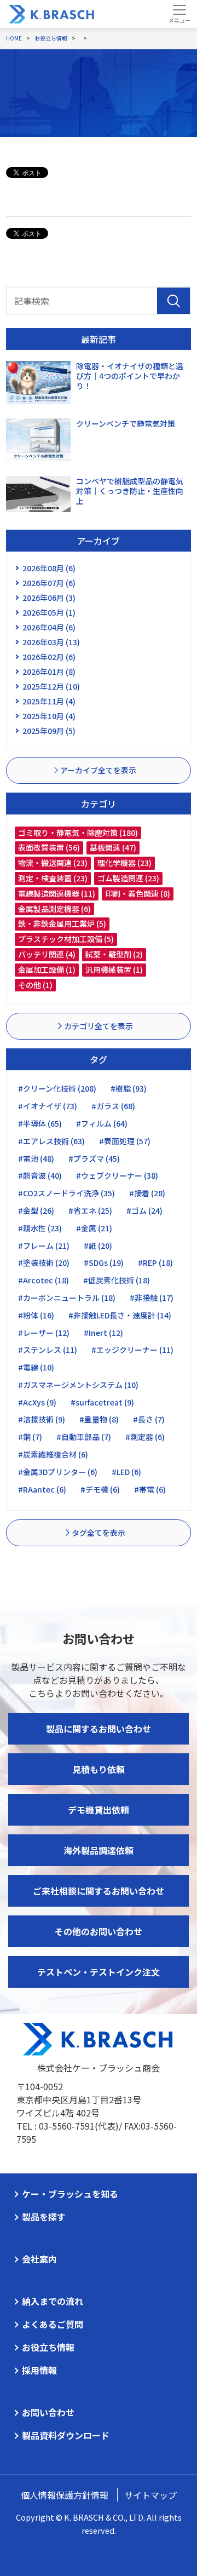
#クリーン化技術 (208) (57, 1088)
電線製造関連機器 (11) (57, 893)
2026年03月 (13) (51, 642)
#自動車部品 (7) (84, 1437)
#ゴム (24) (144, 1210)
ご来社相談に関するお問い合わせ (99, 1891)
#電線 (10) (36, 1367)
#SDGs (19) (104, 1263)
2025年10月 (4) (49, 716)
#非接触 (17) (152, 1298)
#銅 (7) (30, 1437)
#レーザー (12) (44, 1333)
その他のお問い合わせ (99, 1931)
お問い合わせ (48, 2412)
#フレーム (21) (44, 1246)
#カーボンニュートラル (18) (67, 1298)
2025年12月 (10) (51, 686)
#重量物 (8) (99, 1419)
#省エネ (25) (90, 1210)
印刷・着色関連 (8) (138, 893)
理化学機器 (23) (124, 863)
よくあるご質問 (53, 2324)
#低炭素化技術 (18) (117, 1280)
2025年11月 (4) (49, 701)
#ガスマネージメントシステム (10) (78, 1385)
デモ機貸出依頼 (99, 1810)
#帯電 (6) (150, 1489)
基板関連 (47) (113, 847)
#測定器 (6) (145, 1437)
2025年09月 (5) (49, 731)
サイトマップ (150, 2495)
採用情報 (39, 2370)
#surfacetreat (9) (102, 1402)
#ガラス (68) (113, 1106)
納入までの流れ (53, 2301)
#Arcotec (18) (44, 1280)
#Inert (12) (103, 1333)
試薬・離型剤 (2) (114, 954)
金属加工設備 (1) (47, 969)
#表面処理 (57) (125, 1141)
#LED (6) (126, 1472)
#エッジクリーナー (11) (132, 1350)
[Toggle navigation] (179, 14)
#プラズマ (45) (94, 1158)
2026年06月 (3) (49, 598)
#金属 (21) (94, 1228)
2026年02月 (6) (49, 657)
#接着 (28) (147, 1193)
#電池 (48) (36, 1158)
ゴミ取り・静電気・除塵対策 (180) (78, 833)
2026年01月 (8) (49, 672)
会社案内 (39, 2259)
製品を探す (44, 2217)
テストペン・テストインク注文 (99, 1972)
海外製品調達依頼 (99, 1850)
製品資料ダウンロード (66, 2435)
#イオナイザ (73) (48, 1106)
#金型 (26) (36, 1210)
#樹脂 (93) (129, 1088)
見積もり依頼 (99, 1769)
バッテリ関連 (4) (47, 954)
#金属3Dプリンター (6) (58, 1472)
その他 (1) (35, 985)
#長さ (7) (149, 1419)
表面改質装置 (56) (49, 847)
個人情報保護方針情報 (65, 2495)
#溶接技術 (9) (42, 1419)
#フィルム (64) (102, 1123)
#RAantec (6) (42, 1489)
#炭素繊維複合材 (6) (53, 1454)
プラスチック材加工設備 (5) (66, 939)
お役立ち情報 (48, 2347)
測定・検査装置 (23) (53, 878)
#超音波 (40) (40, 1175)
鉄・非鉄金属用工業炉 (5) (62, 923)
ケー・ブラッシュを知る (70, 2194)
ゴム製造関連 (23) (128, 878)
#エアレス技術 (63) (51, 1141)
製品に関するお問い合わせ (99, 1729)
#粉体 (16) (36, 1315)
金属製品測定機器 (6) (54, 909)
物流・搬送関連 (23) (53, 863)
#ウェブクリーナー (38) (117, 1175)
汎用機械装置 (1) (114, 969)
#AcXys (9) (37, 1402)
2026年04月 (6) (49, 627)
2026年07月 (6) (49, 583)
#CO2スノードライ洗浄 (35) (66, 1193)
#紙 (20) (98, 1246)
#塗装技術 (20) (44, 1263)
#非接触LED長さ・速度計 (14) (120, 1315)
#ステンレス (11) (48, 1350)
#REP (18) (155, 1263)
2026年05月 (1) (49, 612)
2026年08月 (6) (49, 568)
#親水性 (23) (40, 1228)
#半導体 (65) (40, 1123)
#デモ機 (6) (100, 1489)
